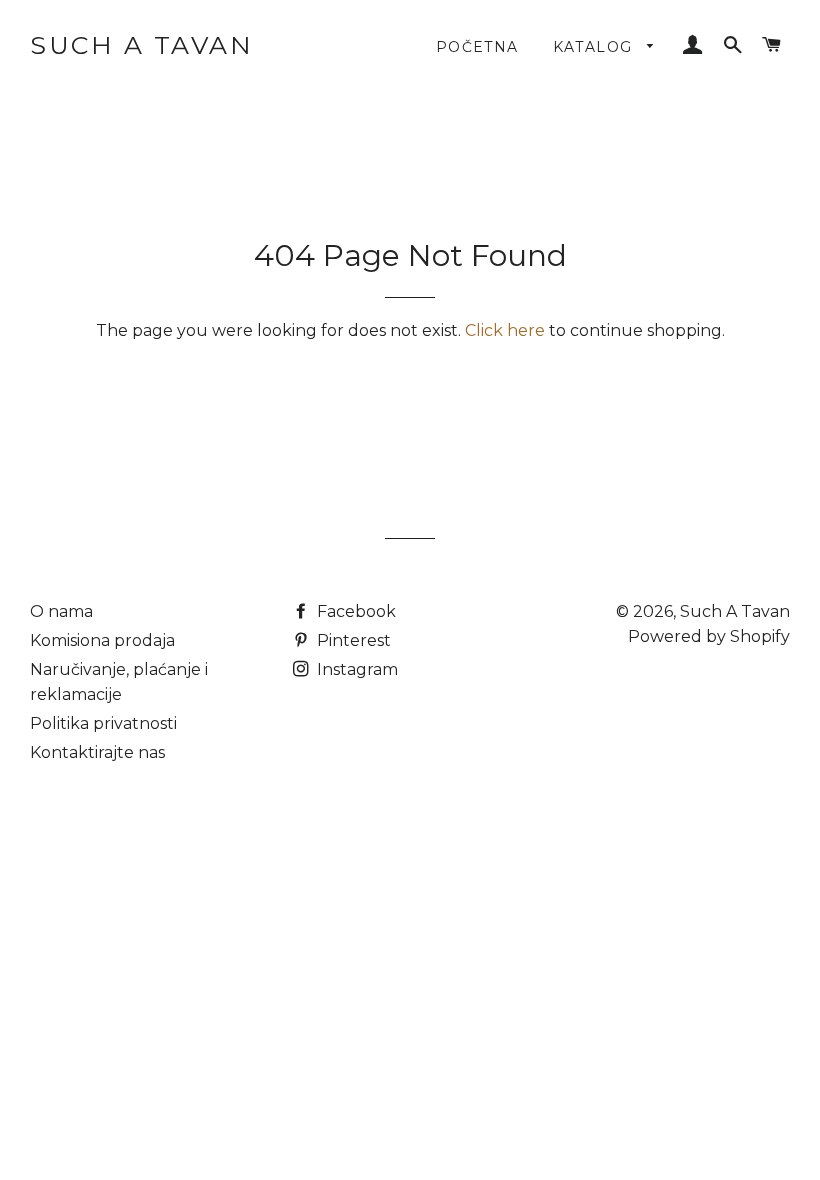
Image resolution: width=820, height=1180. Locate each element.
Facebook (354, 611)
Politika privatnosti (103, 723)
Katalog (595, 47)
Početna (477, 47)
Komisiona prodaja (102, 640)
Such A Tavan (141, 45)
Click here (505, 330)
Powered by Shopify (709, 636)
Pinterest (352, 640)
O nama (61, 611)
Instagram (355, 669)
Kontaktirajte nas (97, 752)
